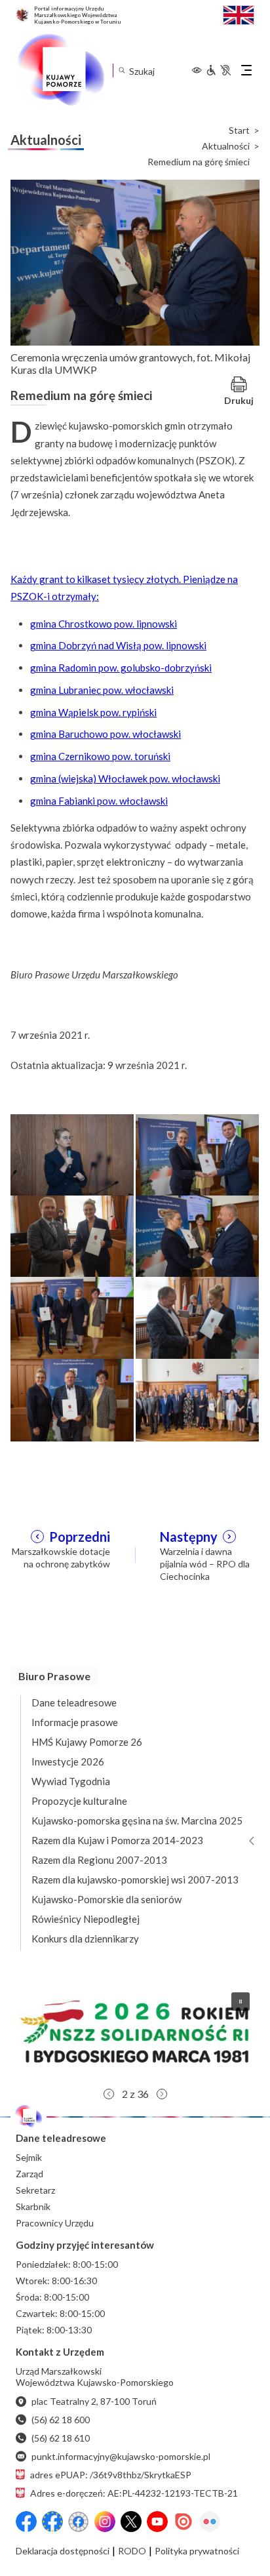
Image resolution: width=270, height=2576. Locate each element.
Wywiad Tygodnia (71, 1781)
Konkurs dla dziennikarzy (85, 1939)
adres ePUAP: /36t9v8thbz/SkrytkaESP (111, 2475)
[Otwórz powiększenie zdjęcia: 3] (72, 1236)
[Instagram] (105, 2522)
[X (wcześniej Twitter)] (131, 2522)
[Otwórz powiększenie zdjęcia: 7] (72, 1399)
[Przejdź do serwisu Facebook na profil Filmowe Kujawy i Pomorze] (79, 2522)
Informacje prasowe (75, 1722)
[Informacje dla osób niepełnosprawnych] (218, 70)
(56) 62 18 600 (61, 2420)
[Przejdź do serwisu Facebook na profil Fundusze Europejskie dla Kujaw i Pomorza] (52, 2522)
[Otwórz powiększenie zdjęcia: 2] (197, 1154)
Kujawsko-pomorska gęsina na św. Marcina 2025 (137, 1821)
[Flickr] (210, 2522)
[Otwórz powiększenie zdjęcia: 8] (197, 1399)
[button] (135, 2032)
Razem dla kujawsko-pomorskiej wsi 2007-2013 (135, 1880)
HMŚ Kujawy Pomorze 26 (87, 1742)
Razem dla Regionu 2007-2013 (99, 1860)
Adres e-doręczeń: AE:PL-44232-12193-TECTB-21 (134, 2493)
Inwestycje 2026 (68, 1761)
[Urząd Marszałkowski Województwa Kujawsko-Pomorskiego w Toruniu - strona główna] (60, 70)
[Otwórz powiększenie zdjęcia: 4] (197, 1236)
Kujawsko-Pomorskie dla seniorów (106, 1899)
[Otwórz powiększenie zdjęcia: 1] (72, 1154)
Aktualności (226, 146)
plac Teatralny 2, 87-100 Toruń (94, 2401)
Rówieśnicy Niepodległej (86, 1919)
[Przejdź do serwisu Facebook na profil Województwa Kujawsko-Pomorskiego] (26, 2522)
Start (239, 131)
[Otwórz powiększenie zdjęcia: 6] (197, 1317)
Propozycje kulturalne (79, 1801)
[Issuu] (183, 2522)
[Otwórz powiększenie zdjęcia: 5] (72, 1317)
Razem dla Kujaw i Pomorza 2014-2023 (117, 1840)
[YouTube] (157, 2522)
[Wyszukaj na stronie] (122, 70)
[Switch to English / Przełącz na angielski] (239, 13)
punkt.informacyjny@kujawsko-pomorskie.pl (121, 2456)
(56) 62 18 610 (61, 2438)
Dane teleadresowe (74, 1702)
